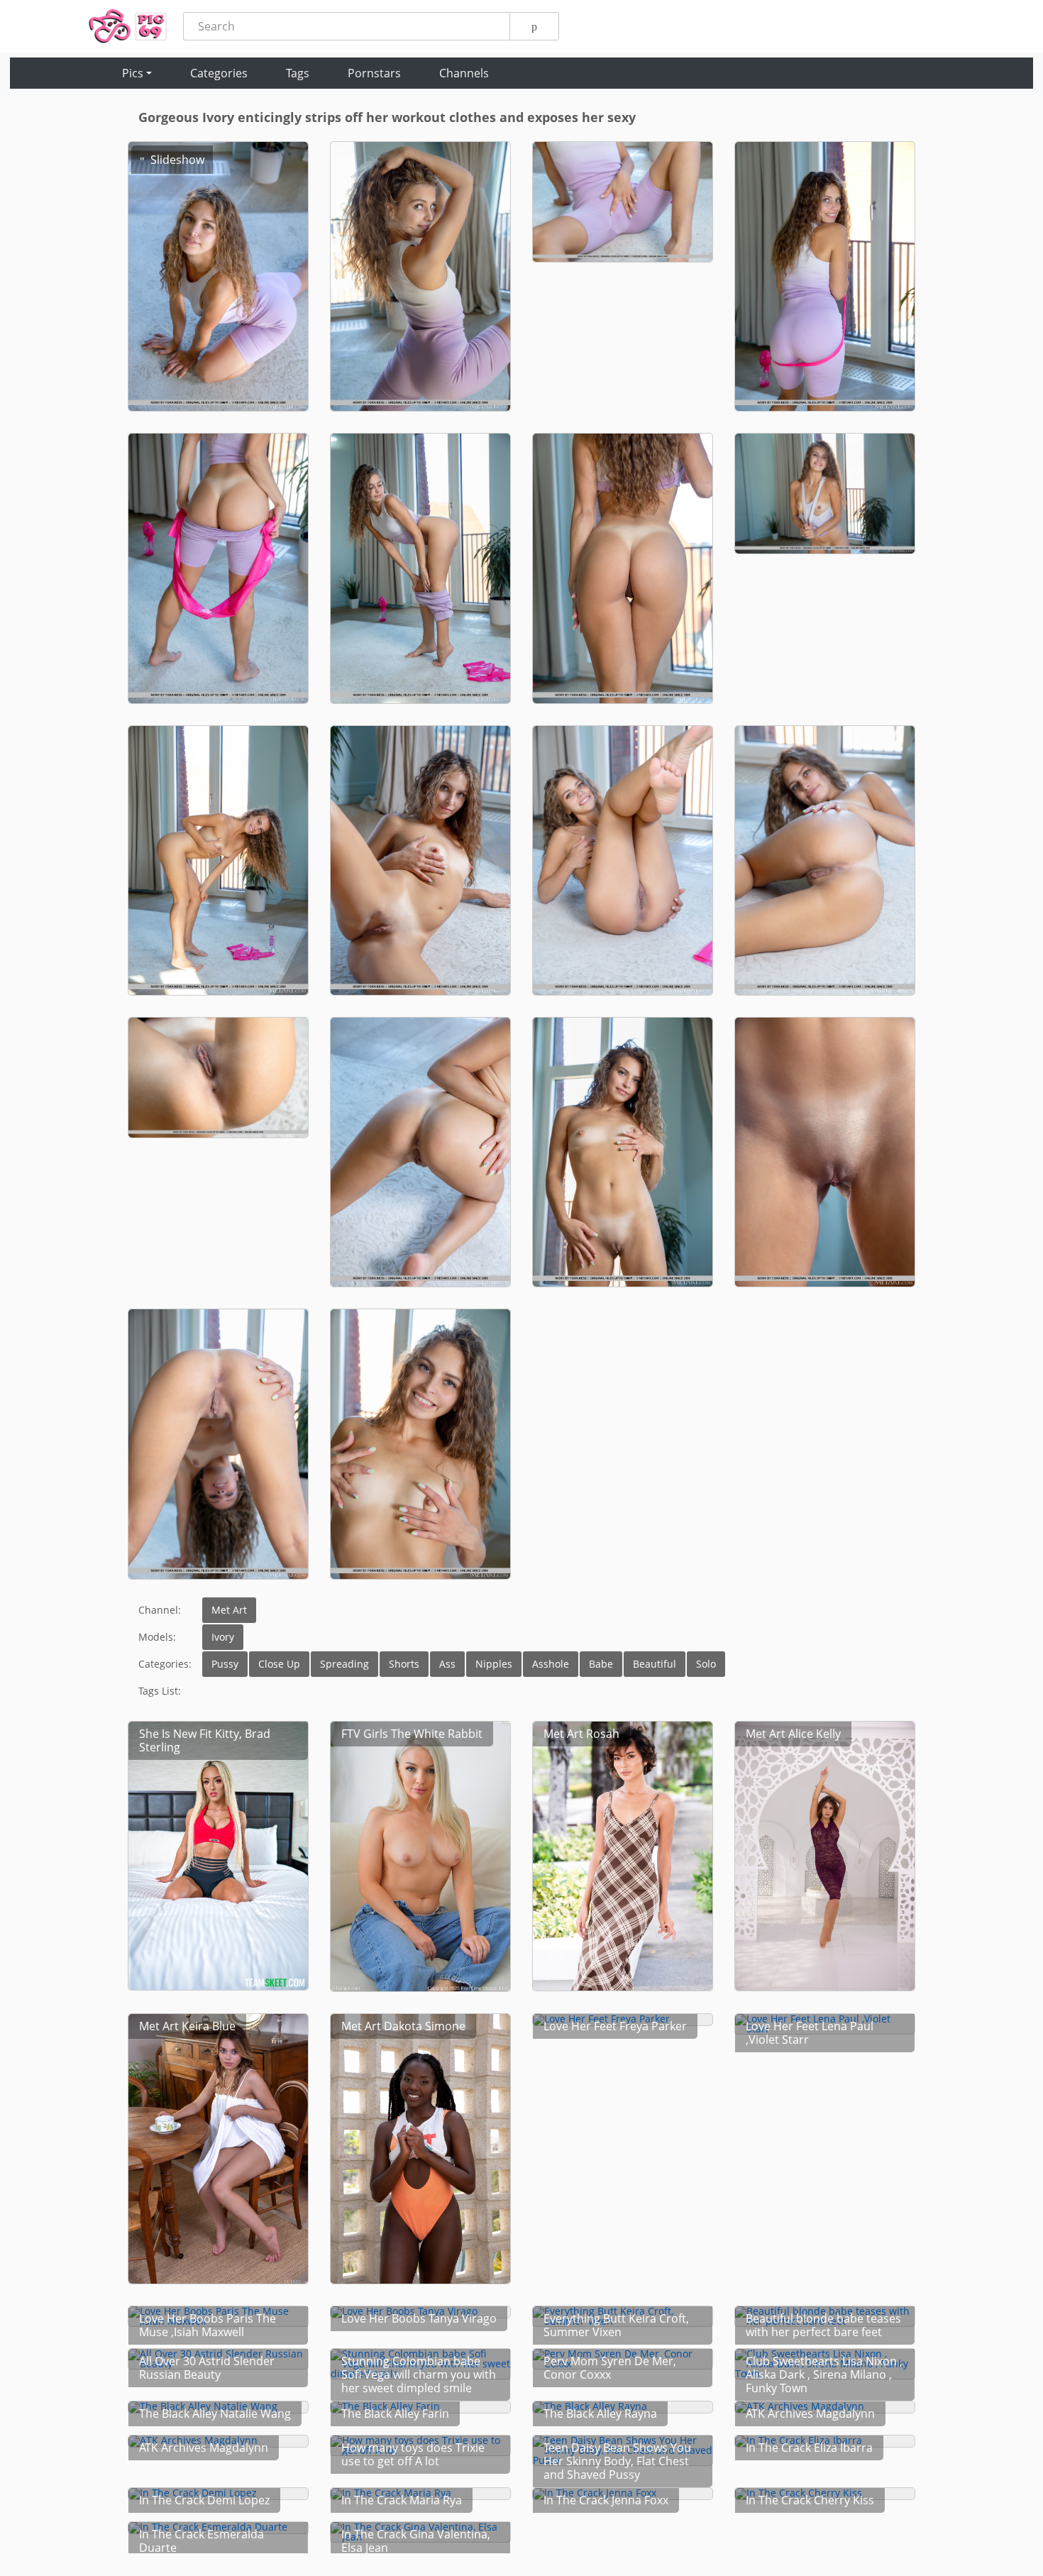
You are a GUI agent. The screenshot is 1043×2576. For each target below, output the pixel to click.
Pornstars (374, 73)
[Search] (534, 26)
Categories (219, 73)
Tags (298, 73)
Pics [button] (133, 73)
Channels (464, 73)
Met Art (229, 1610)
